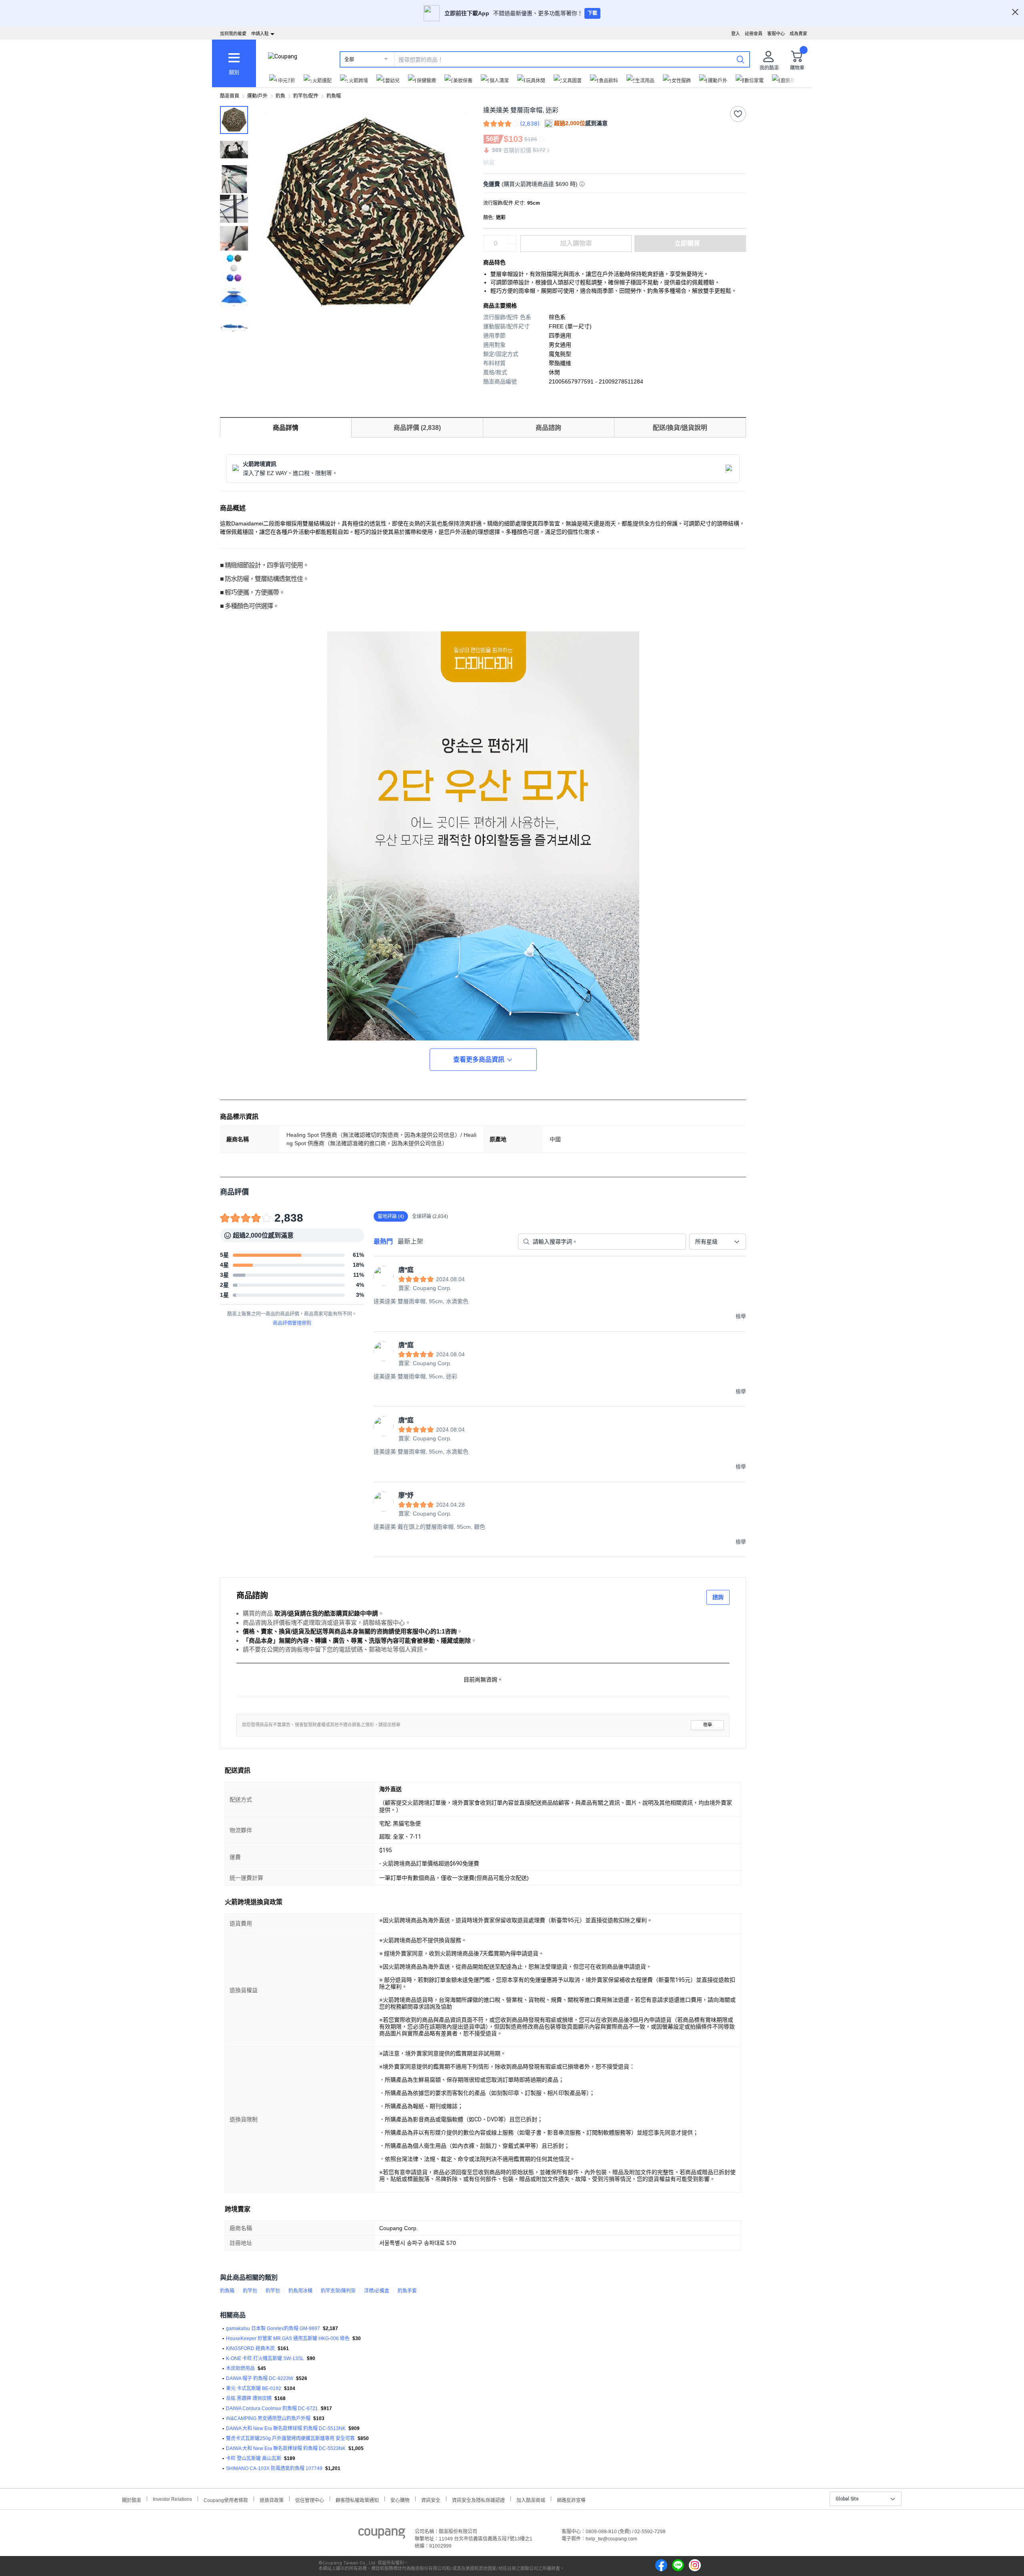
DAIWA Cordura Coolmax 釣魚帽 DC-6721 (272, 2408)
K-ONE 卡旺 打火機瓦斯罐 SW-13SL (265, 2358)
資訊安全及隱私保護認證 (478, 2499)
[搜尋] (740, 59)
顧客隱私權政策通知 (357, 2499)
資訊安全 (431, 2499)
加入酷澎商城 (531, 2499)
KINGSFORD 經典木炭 (250, 2348)
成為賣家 (798, 34)
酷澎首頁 (230, 96)
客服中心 (776, 34)
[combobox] (718, 1242)
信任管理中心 (310, 2499)
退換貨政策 (272, 2499)
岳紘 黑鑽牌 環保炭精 (249, 2398)
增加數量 (512, 248)
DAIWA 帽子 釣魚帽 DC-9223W (260, 2378)
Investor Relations (172, 2499)
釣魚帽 (334, 96)
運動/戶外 (257, 96)
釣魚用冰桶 (300, 2291)
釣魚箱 (227, 2291)
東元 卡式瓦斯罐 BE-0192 (254, 2388)
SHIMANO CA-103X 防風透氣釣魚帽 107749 (274, 2468)
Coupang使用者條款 (226, 2499)
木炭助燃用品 (240, 2368)
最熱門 (383, 1241)
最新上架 (410, 1241)
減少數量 (512, 240)
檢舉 (708, 1725)
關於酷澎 (132, 2499)
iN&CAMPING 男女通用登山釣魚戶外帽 (268, 2418)
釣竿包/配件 (306, 96)
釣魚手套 (407, 2291)
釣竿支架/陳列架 (338, 2291)
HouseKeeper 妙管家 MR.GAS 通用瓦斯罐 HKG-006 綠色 (288, 2338)
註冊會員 (754, 34)
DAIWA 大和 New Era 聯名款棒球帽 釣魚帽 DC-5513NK (286, 2428)
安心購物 (400, 2499)
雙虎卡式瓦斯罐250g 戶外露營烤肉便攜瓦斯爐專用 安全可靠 (290, 2438)
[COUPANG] (382, 2535)
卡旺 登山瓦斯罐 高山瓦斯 (254, 2458)
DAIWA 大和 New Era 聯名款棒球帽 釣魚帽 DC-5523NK (286, 2448)
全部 (349, 60)
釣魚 (280, 96)
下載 (592, 13)
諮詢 (718, 1597)
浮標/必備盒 (377, 2291)
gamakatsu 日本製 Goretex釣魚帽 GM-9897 (273, 2328)
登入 (736, 34)
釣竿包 (250, 2291)
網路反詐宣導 (571, 2499)
